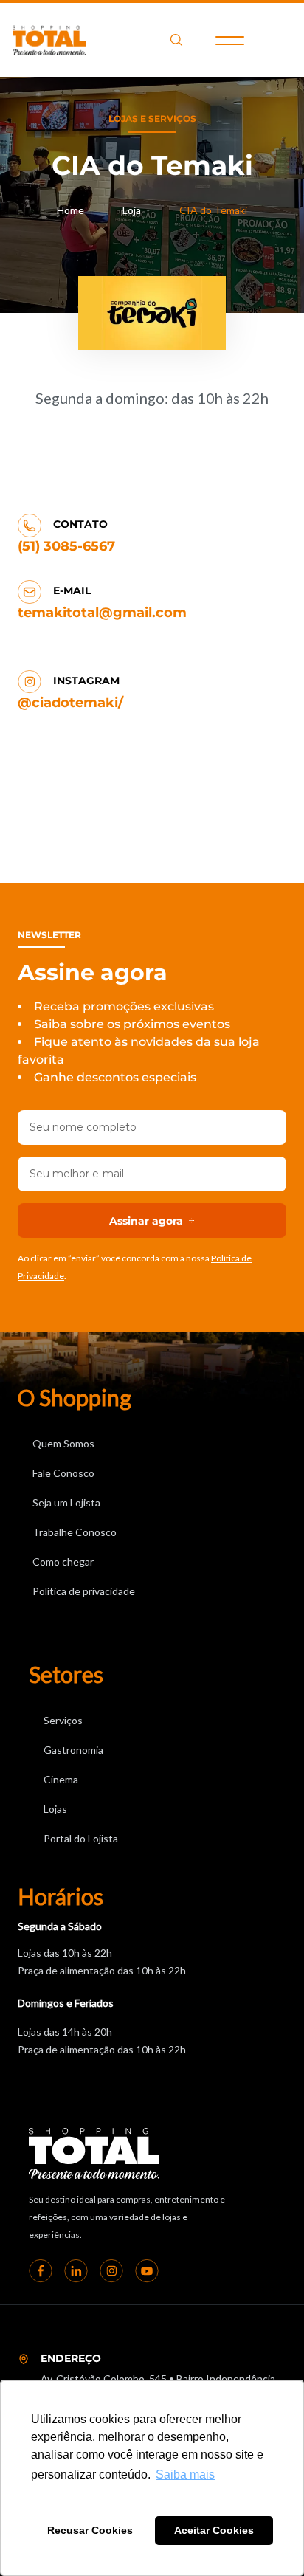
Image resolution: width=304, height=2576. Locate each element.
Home (70, 210)
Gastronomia (73, 1750)
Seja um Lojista (66, 1502)
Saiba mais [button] (185, 2475)
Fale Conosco (63, 1473)
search (176, 40)
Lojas (55, 1809)
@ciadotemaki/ (70, 703)
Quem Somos (63, 1443)
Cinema (61, 1779)
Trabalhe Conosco (75, 1532)
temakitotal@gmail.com (102, 613)
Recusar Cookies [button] (90, 2530)
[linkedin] (76, 2270)
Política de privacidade (84, 1591)
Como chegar (63, 1561)
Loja (132, 210)
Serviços (63, 1720)
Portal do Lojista (81, 1838)
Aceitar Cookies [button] (214, 2530)
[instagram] (111, 2270)
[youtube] (147, 2270)
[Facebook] (41, 2270)
